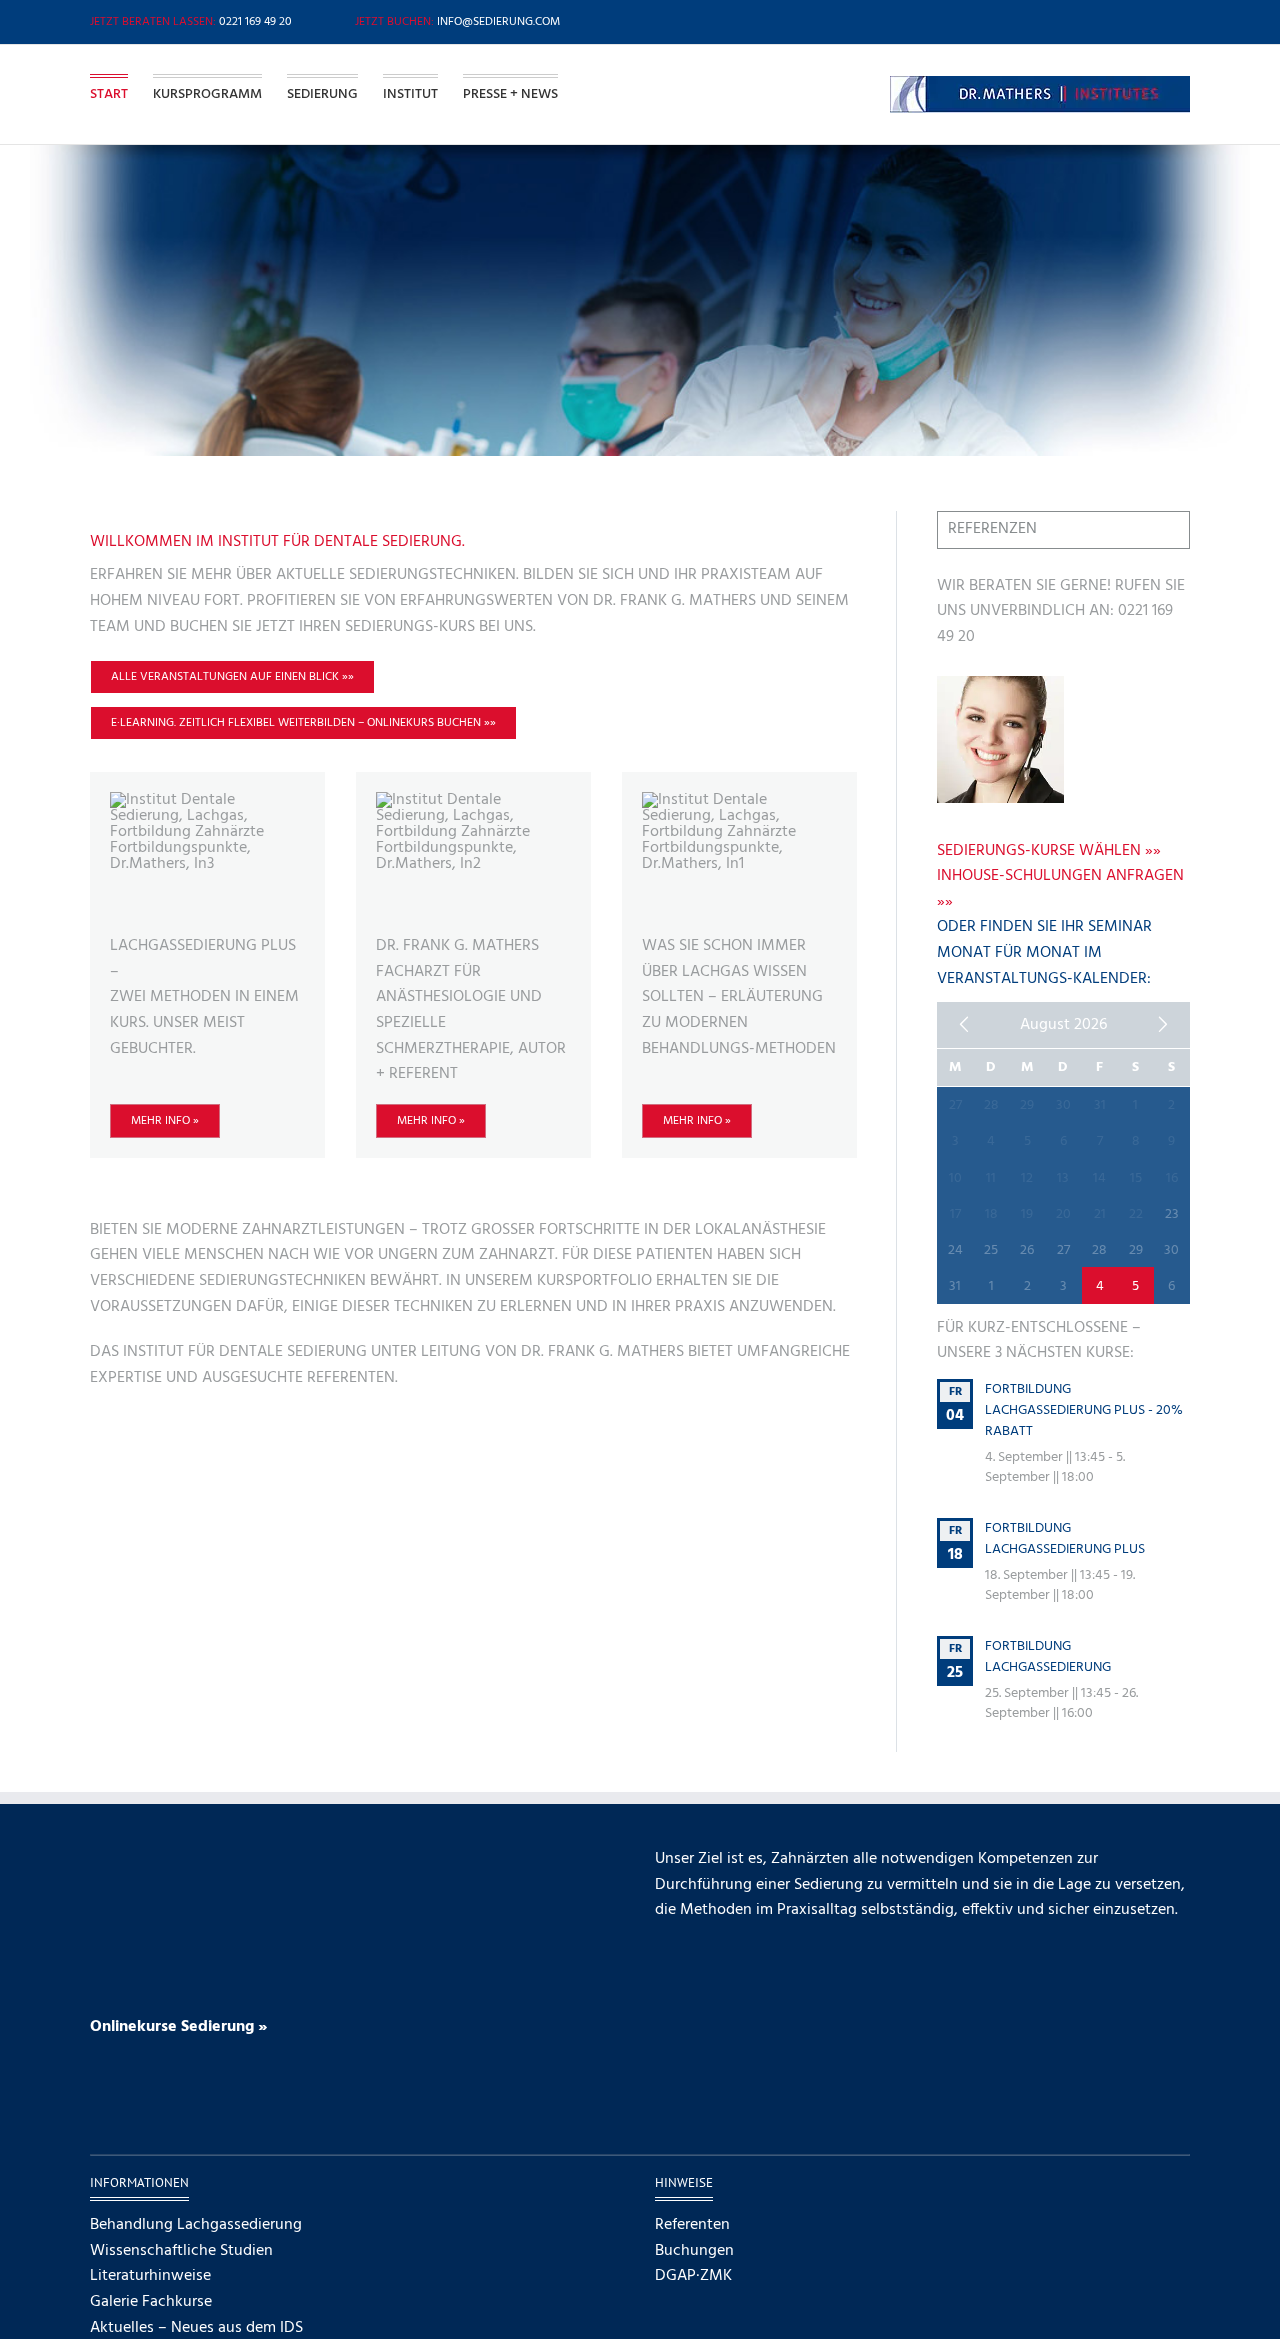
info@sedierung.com (498, 22)
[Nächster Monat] (1163, 1025)
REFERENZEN (992, 529)
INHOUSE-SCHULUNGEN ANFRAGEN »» (1060, 889)
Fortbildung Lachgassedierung (1048, 1657)
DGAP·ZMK (693, 2276)
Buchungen (694, 2251)
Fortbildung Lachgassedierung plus (1065, 1539)
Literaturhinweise (150, 2276)
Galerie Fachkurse (151, 2302)
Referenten (692, 2225)
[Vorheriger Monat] (964, 1025)
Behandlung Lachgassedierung (196, 2225)
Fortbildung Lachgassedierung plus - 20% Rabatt (1084, 1410)
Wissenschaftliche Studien (181, 2251)
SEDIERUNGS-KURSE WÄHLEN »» (1049, 851)
